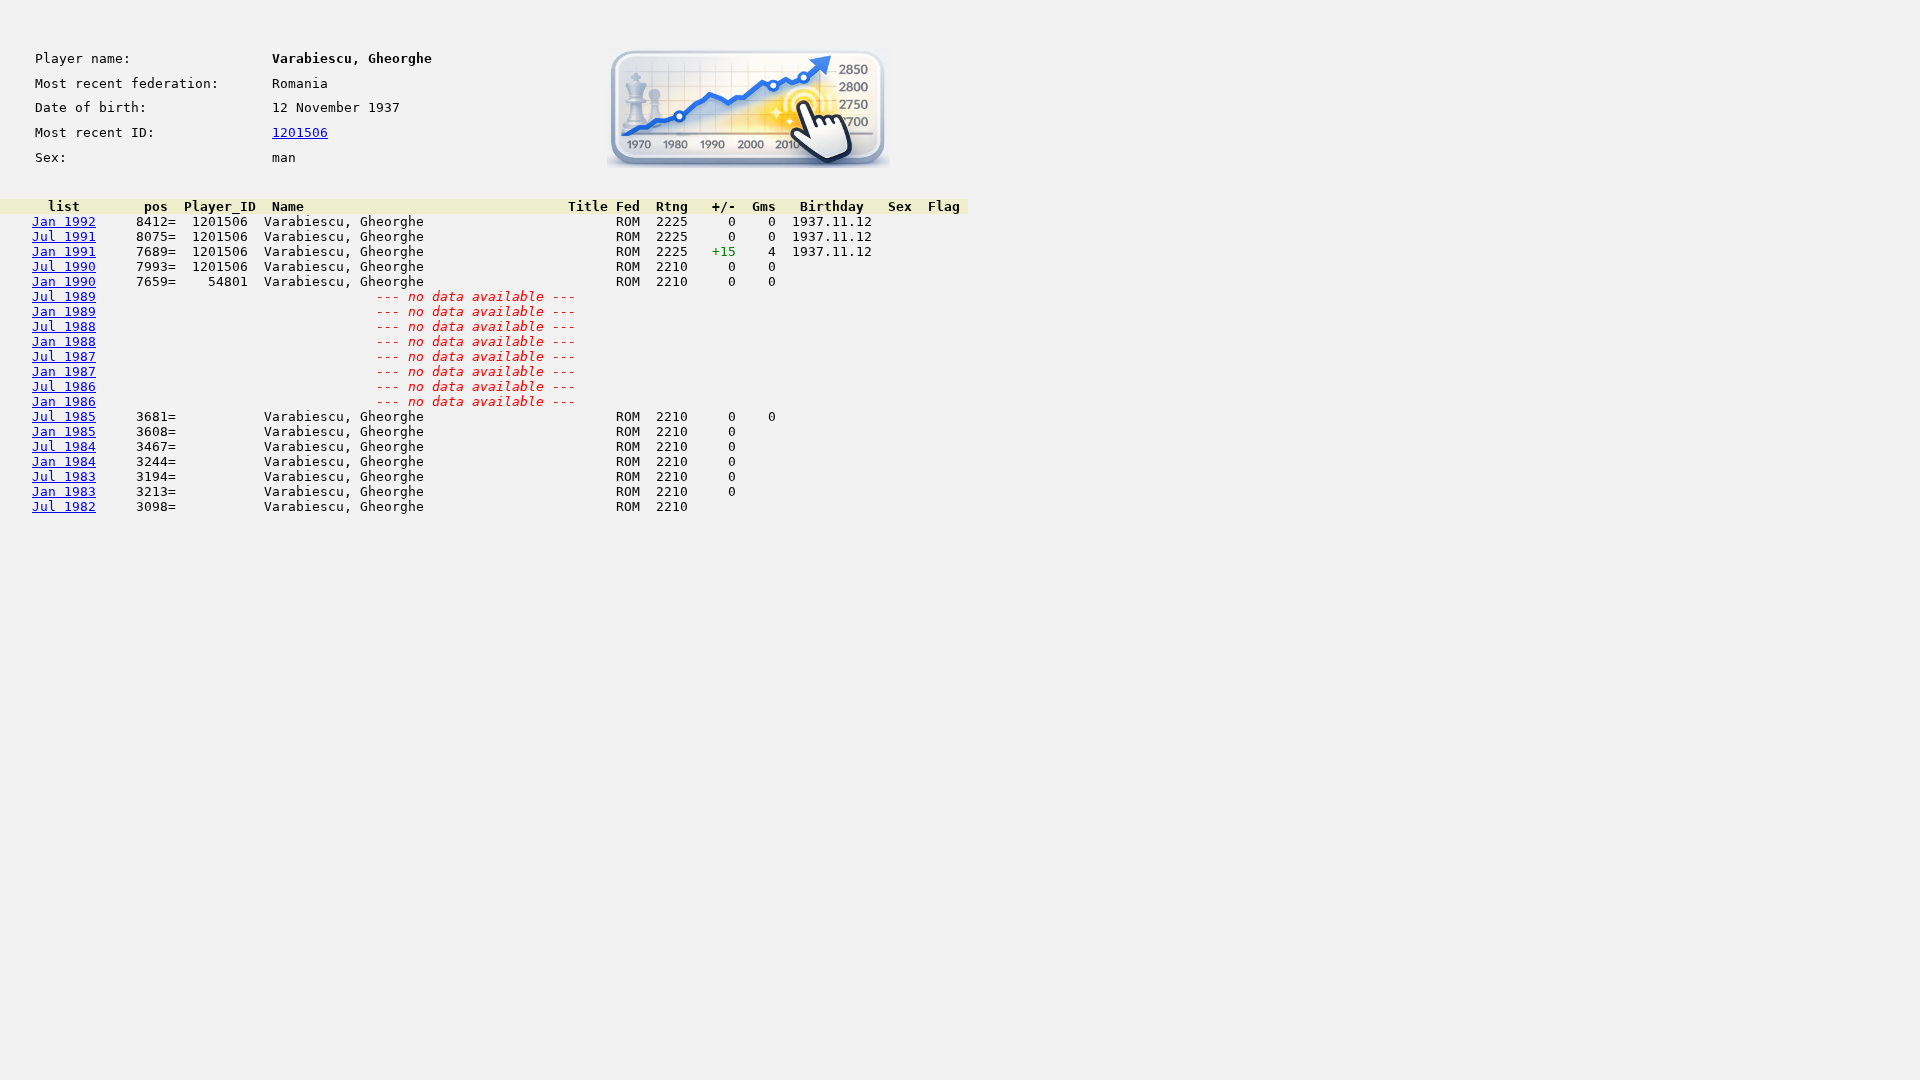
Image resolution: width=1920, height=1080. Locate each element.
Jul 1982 (64, 506)
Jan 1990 (64, 281)
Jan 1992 (64, 221)
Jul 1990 (64, 266)
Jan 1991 (64, 251)
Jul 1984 (64, 446)
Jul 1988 (64, 326)
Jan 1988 (64, 341)
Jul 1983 (64, 476)
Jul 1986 (64, 386)
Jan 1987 (64, 371)
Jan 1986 (64, 401)
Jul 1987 (64, 356)
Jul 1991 (64, 236)
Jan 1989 (64, 311)
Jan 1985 (64, 431)
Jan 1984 (64, 461)
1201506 (300, 132)
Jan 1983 (64, 491)
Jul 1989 (64, 296)
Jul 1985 (64, 416)
